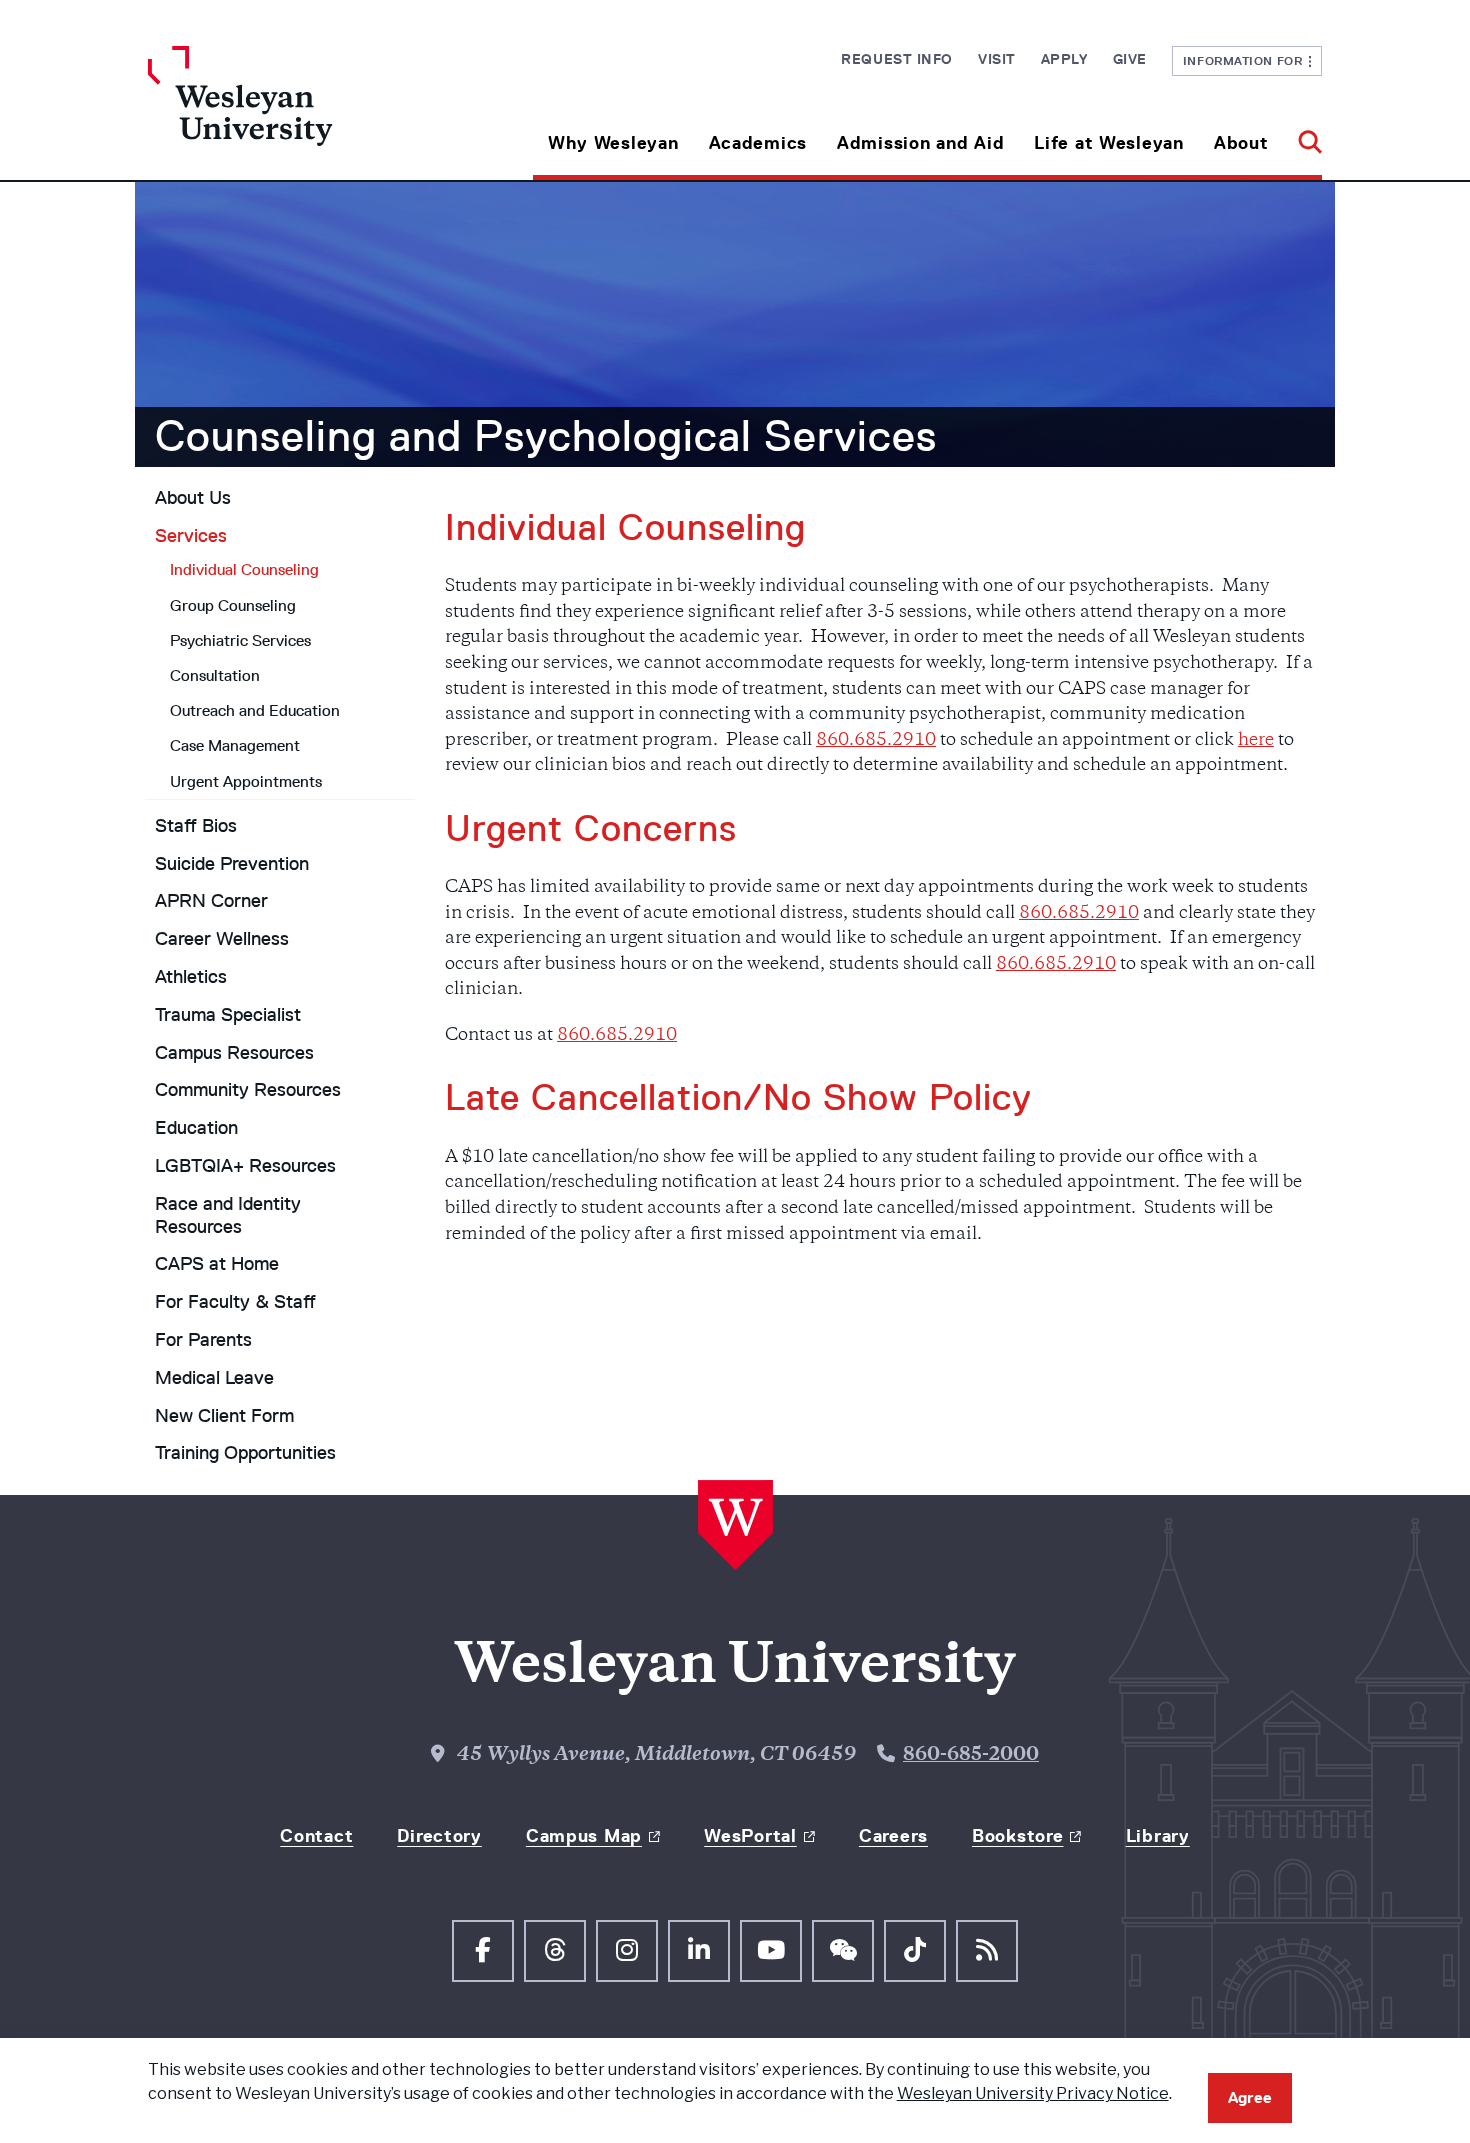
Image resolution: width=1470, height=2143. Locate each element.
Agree (1250, 2097)
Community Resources (248, 1090)
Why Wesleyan (613, 143)
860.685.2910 (876, 741)
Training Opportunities (245, 1453)
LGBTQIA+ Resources (245, 1166)
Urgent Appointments (246, 781)
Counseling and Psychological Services (546, 436)
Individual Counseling (244, 569)
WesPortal (750, 1836)
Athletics (191, 977)
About (1241, 143)
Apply (1064, 59)
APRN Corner (211, 901)
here (1256, 741)
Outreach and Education (255, 710)
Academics (758, 143)
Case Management (235, 745)
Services (191, 536)
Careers (893, 1836)
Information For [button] (1246, 60)
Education (196, 1128)
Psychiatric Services (240, 640)
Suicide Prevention (232, 864)
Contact (316, 1836)
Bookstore (1017, 1836)
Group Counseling (233, 605)
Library (1158, 1836)
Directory (439, 1836)
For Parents (203, 1340)
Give (1130, 59)
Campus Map (584, 1836)
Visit (997, 59)
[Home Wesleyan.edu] (295, 113)
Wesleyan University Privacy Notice (1033, 2093)
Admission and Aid (920, 143)
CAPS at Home (217, 1264)
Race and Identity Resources (228, 1215)
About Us (193, 498)
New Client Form (224, 1416)
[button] (1302, 135)
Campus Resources (234, 1053)
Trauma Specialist (228, 1015)
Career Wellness (222, 939)
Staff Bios (196, 826)
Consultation (215, 675)
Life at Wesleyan (1109, 143)
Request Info (897, 59)
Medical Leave (214, 1378)
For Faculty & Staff (235, 1302)
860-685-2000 (971, 1756)
